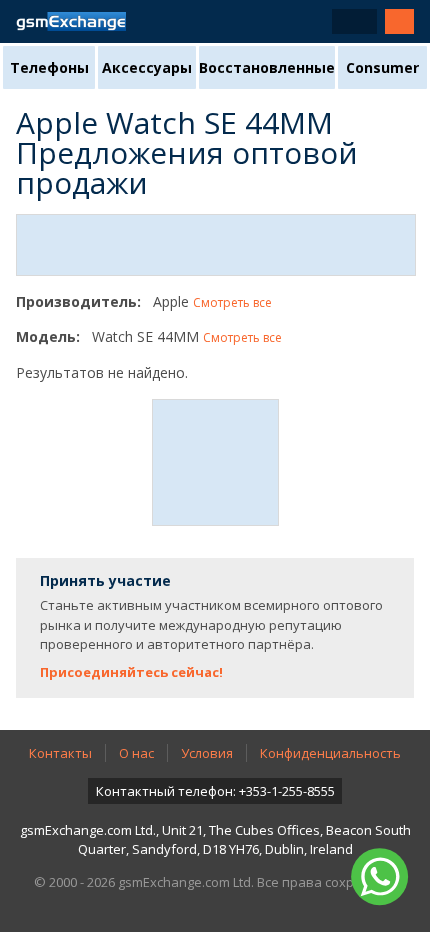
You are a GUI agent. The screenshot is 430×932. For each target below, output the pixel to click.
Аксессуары (147, 67)
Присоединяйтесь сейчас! (131, 672)
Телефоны (49, 67)
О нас (136, 753)
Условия (207, 753)
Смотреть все (232, 302)
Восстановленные (267, 67)
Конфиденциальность (330, 753)
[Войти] (399, 21)
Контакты (60, 753)
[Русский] (354, 21)
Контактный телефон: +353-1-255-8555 (215, 791)
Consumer (382, 67)
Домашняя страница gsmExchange (71, 21)
